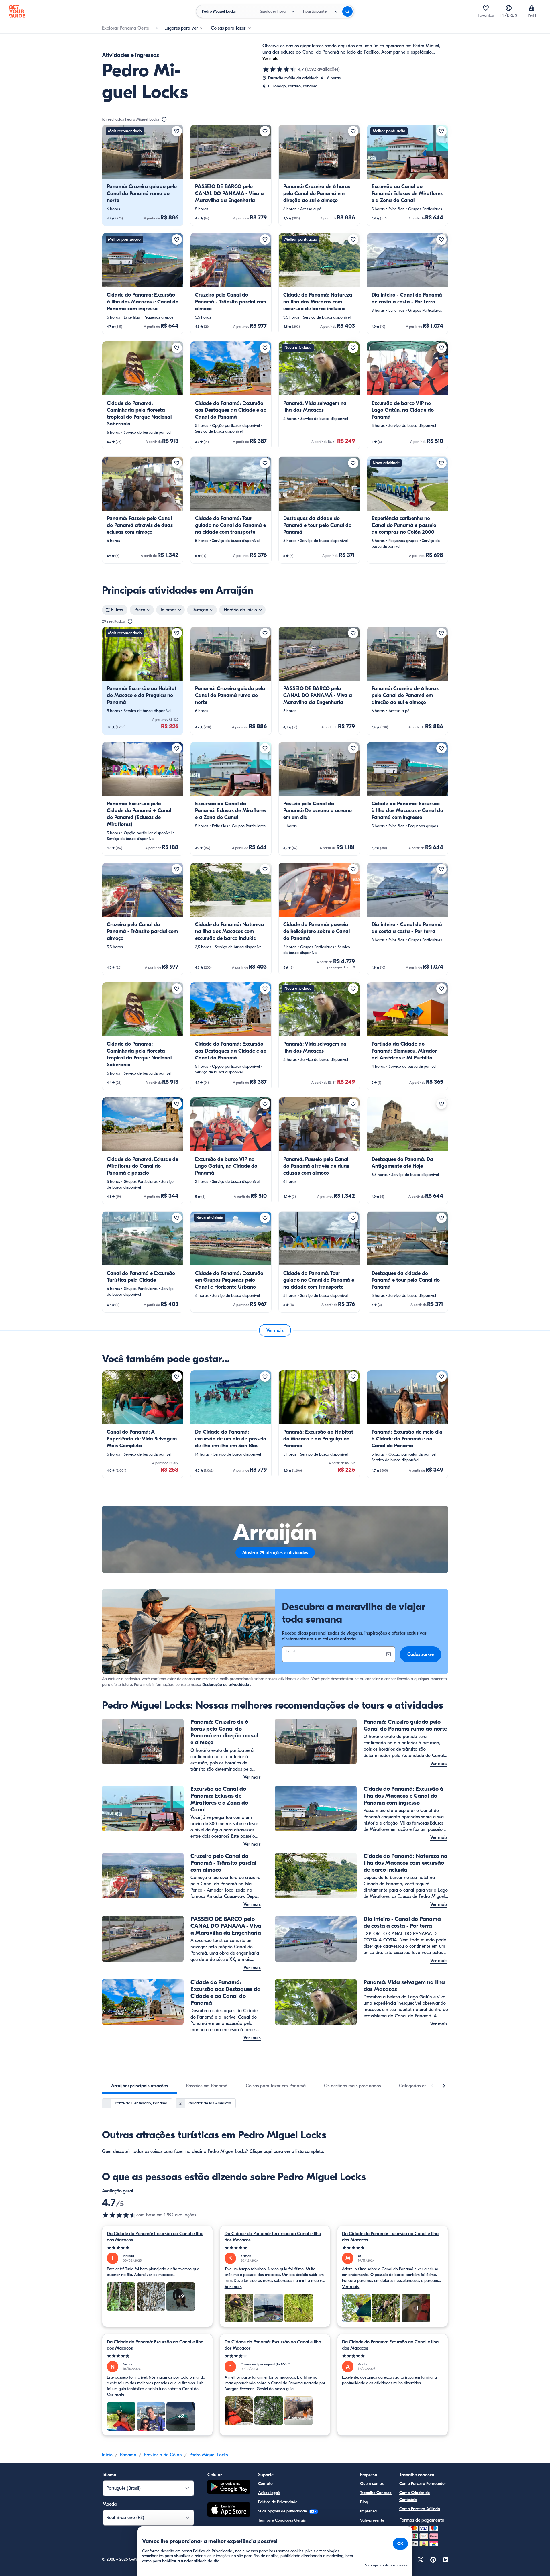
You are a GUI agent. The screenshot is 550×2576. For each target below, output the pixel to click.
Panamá (128, 2455)
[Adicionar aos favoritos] (177, 131)
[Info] (164, 119)
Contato (265, 2484)
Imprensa (368, 2511)
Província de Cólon (163, 2455)
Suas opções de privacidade (283, 2511)
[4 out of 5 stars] (275, 2356)
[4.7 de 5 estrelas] (280, 69)
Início (107, 2455)
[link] (143, 175)
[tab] (140, 2086)
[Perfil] (532, 8)
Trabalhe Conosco (376, 2493)
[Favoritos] (486, 8)
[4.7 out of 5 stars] (119, 2215)
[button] (143, 175)
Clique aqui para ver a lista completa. (287, 2151)
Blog (364, 2502)
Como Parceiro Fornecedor (423, 2484)
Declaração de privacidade (226, 1685)
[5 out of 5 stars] (157, 2248)
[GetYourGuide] (17, 11)
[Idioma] (509, 8)
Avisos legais (269, 2493)
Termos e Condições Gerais (282, 2520)
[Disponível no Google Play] (229, 2488)
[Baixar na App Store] (229, 2510)
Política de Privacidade (278, 2502)
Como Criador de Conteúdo (415, 2496)
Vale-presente (372, 2520)
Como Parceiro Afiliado (420, 2509)
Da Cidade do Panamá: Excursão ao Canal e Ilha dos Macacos (155, 2237)
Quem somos (372, 2484)
